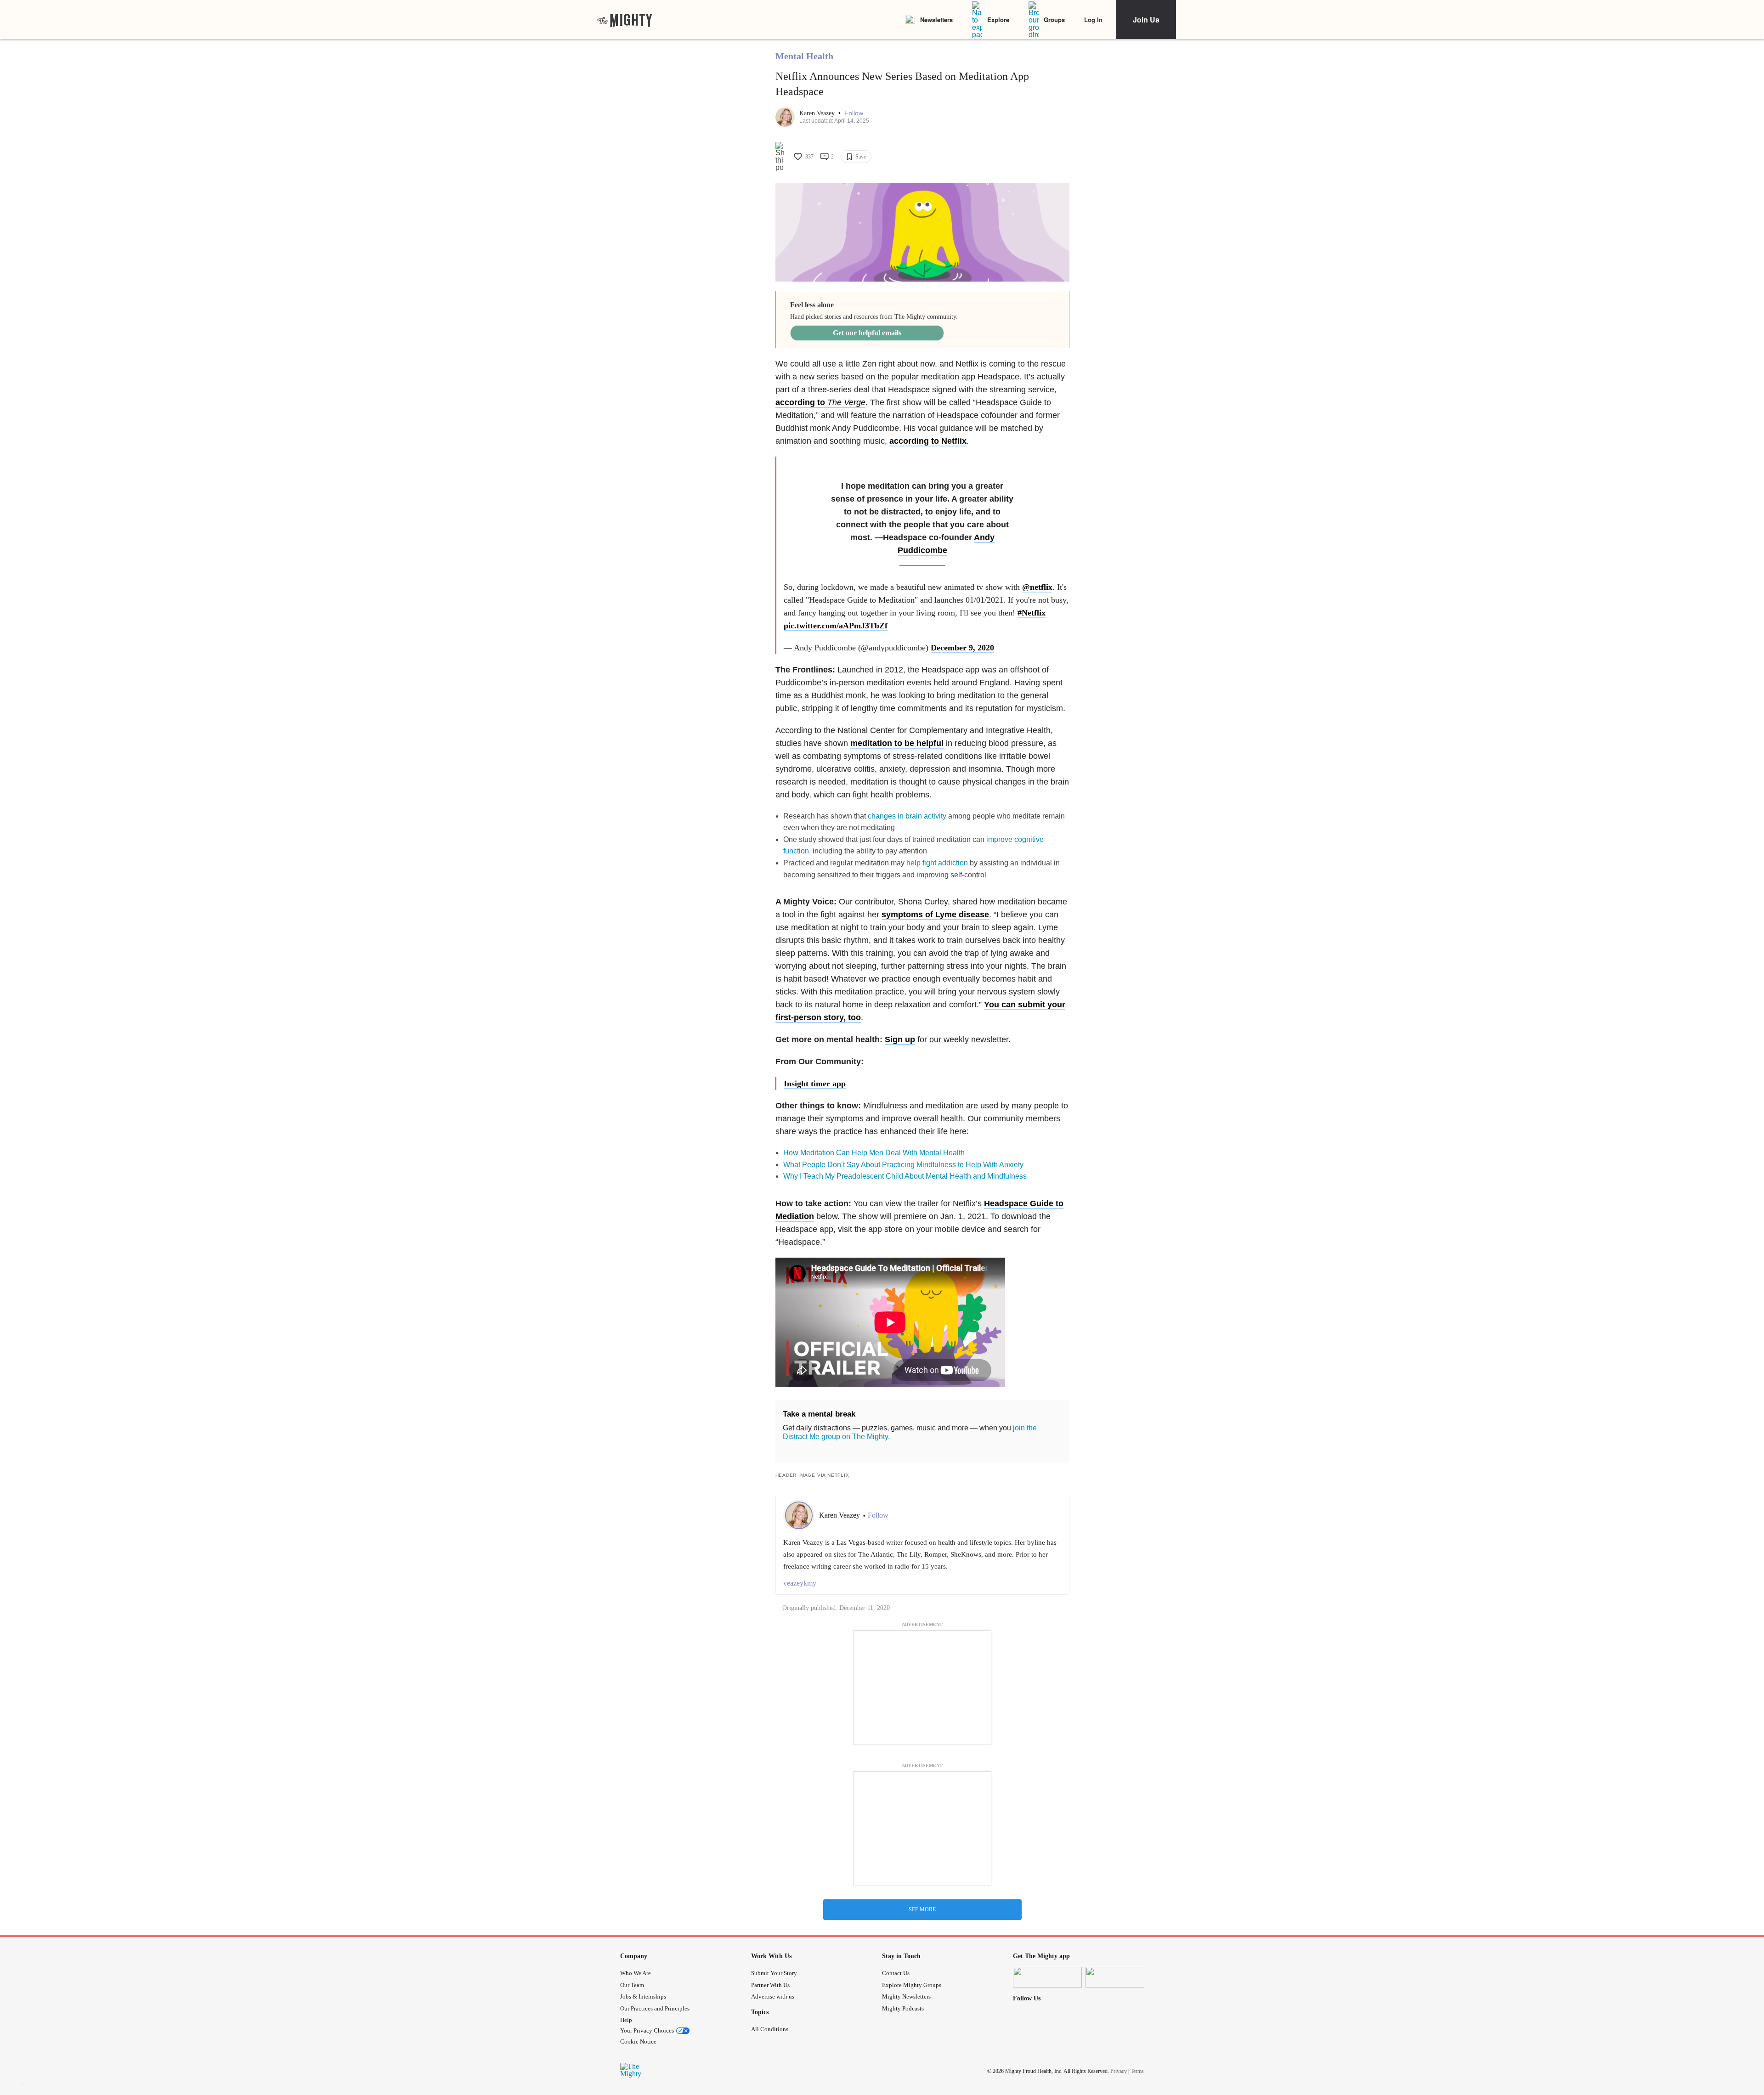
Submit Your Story (774, 1973)
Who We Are (636, 1973)
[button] (854, 113)
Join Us (1146, 20)
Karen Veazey (818, 113)
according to (820, 402)
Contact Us (896, 1973)
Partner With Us (770, 1985)
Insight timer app (815, 1084)
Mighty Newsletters (906, 1996)
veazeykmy (800, 1583)
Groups (1054, 20)
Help (626, 2020)
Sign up (900, 1039)
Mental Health (804, 56)
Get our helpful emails (867, 333)
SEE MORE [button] (922, 1909)
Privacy (1119, 2071)
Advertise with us (773, 1996)
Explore (998, 20)
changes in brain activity (907, 816)
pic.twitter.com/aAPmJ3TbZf (836, 626)
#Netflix (1032, 613)
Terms (1137, 2071)
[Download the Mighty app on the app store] (1047, 1977)
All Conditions (770, 2029)
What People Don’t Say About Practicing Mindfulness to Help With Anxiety (903, 1165)
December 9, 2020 (962, 648)
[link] (625, 20)
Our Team (632, 1985)
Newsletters (936, 20)
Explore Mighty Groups (912, 1985)
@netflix (1037, 587)
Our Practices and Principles (655, 2008)
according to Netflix (928, 441)
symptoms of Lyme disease (935, 915)
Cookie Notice (638, 2041)
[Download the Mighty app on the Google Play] (1120, 1977)
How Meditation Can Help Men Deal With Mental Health (874, 1153)
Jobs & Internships (643, 1996)
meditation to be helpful (897, 743)
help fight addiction (937, 863)
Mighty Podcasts (903, 2008)
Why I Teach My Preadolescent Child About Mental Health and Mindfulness (905, 1176)
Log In (1093, 20)
